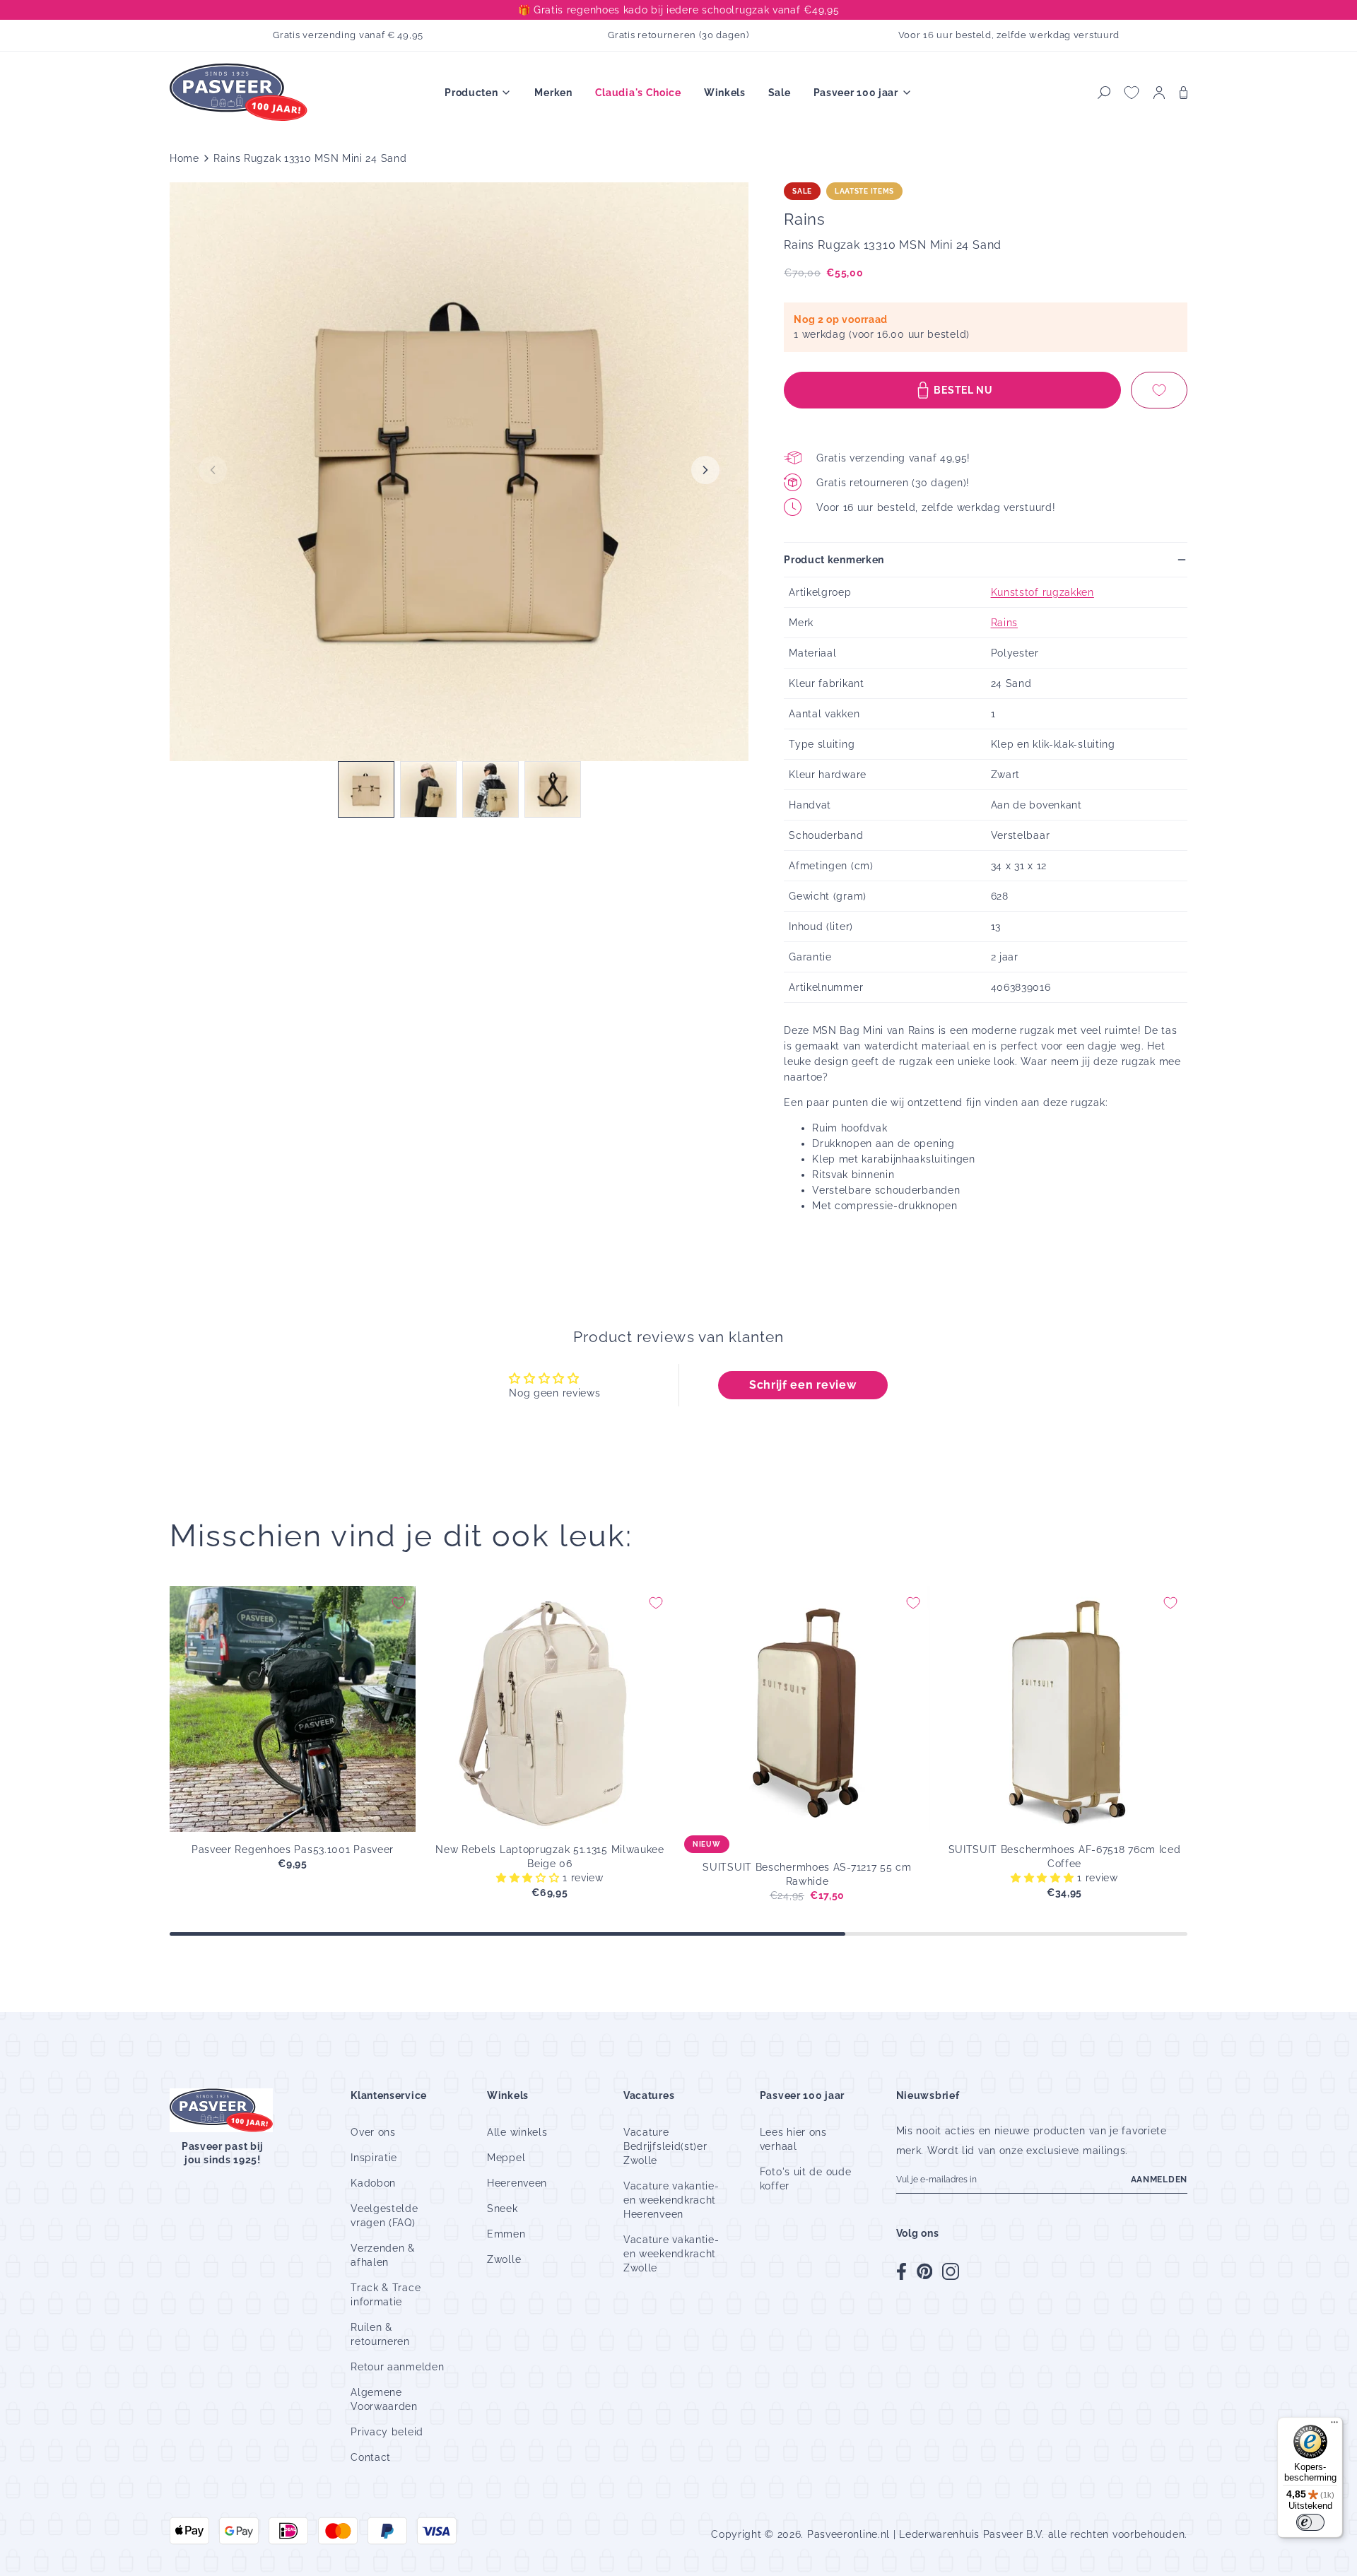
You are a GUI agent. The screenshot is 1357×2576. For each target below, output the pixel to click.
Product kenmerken (834, 560)
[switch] (1310, 2522)
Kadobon (373, 2183)
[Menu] (1334, 2425)
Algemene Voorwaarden (384, 2399)
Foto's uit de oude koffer (806, 2179)
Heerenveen (517, 2183)
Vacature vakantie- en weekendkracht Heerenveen (671, 2200)
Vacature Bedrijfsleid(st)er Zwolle (665, 2146)
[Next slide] (705, 470)
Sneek (503, 2209)
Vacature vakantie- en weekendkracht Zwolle (671, 2254)
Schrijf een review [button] (803, 1385)
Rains (1005, 623)
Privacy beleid (387, 2432)
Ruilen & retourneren (380, 2334)
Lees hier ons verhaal (793, 2139)
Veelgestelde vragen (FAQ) (384, 2216)
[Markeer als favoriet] (1159, 390)
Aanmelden (1159, 2180)
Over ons (373, 2132)
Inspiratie (374, 2158)
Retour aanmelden (397, 2367)
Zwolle (504, 2259)
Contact (371, 2457)
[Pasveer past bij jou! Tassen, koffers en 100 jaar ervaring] (240, 93)
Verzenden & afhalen (383, 2255)
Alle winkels (517, 2132)
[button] (1104, 93)
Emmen (506, 2234)
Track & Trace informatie (386, 2295)
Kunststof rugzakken (1042, 592)
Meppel (506, 2158)
